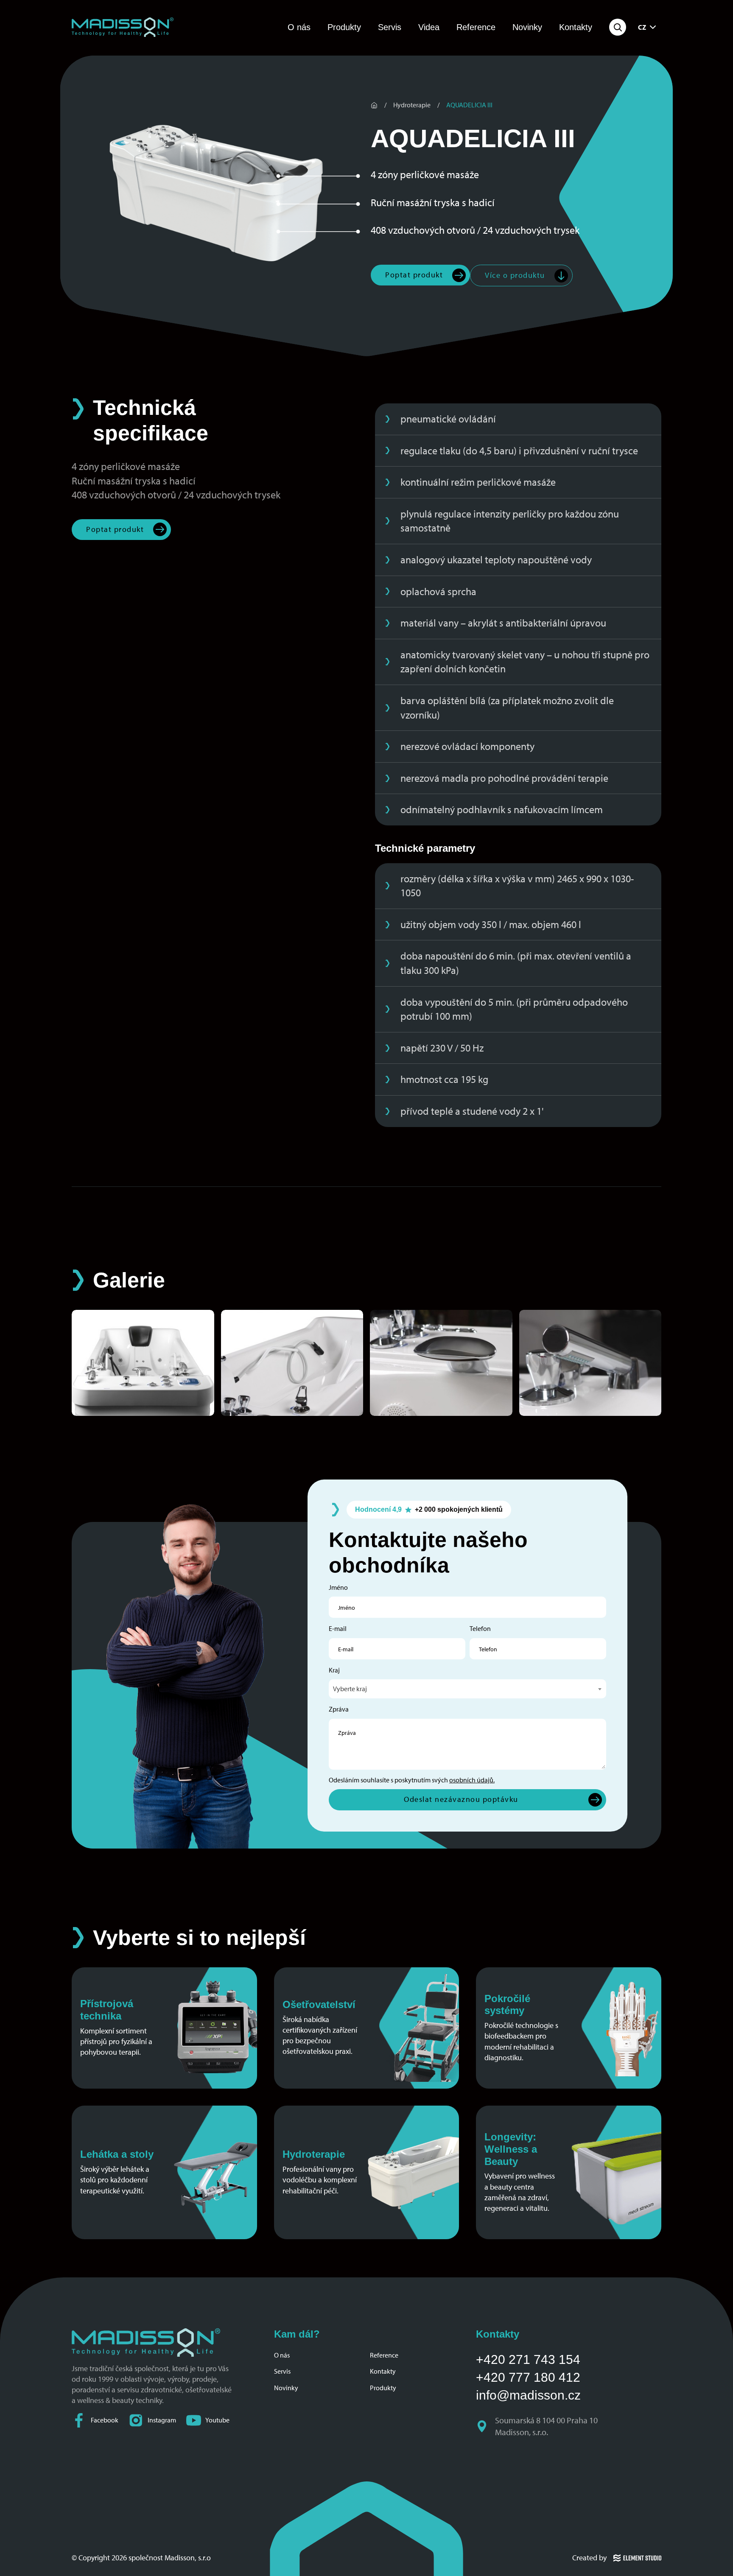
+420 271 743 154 (528, 2359)
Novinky (527, 27)
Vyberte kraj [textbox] (350, 1689)
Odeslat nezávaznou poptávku (461, 1799)
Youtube (217, 2420)
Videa (429, 27)
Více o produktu (515, 275)
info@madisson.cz (528, 2395)
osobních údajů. (472, 1780)
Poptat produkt (414, 275)
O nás (299, 27)
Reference (476, 27)
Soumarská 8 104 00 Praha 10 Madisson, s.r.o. (547, 2426)
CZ (642, 27)
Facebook (105, 2420)
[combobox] (467, 1689)
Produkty (344, 27)
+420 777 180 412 (528, 2377)
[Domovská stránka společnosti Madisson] (123, 27)
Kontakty (576, 27)
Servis (390, 27)
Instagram (162, 2420)
